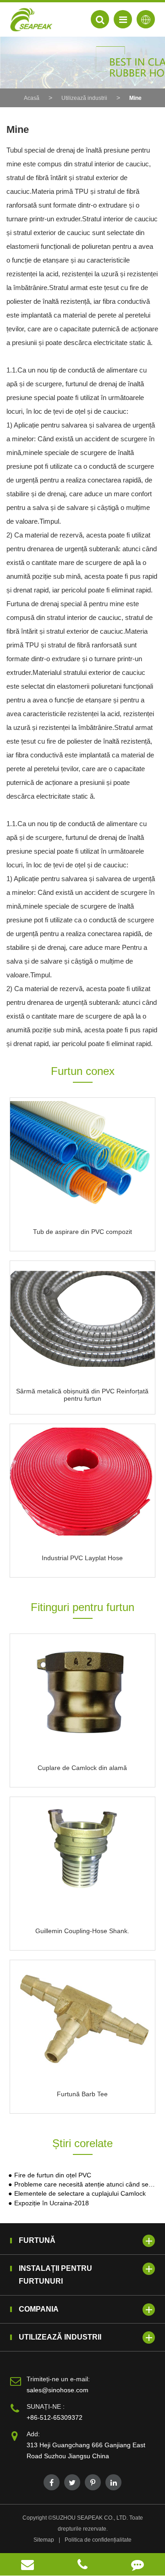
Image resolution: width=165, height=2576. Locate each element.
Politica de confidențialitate (98, 2540)
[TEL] (82, 2564)
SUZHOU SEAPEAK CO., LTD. (90, 2518)
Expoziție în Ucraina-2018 (52, 2203)
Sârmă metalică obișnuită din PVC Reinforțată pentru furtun (82, 1395)
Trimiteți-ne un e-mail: (58, 2379)
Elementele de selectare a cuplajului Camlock (80, 2194)
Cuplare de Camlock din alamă (82, 1768)
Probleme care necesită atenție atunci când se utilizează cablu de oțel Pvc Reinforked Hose (85, 2184)
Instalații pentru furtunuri (55, 2275)
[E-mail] (27, 2564)
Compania (39, 2309)
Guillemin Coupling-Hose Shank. (82, 1931)
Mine (135, 98)
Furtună (37, 2240)
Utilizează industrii (84, 98)
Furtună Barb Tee (82, 2094)
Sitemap (44, 2540)
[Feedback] (137, 2564)
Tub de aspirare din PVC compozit (82, 1232)
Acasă (32, 98)
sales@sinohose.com (58, 2390)
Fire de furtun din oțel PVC (53, 2175)
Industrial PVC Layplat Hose (82, 1558)
